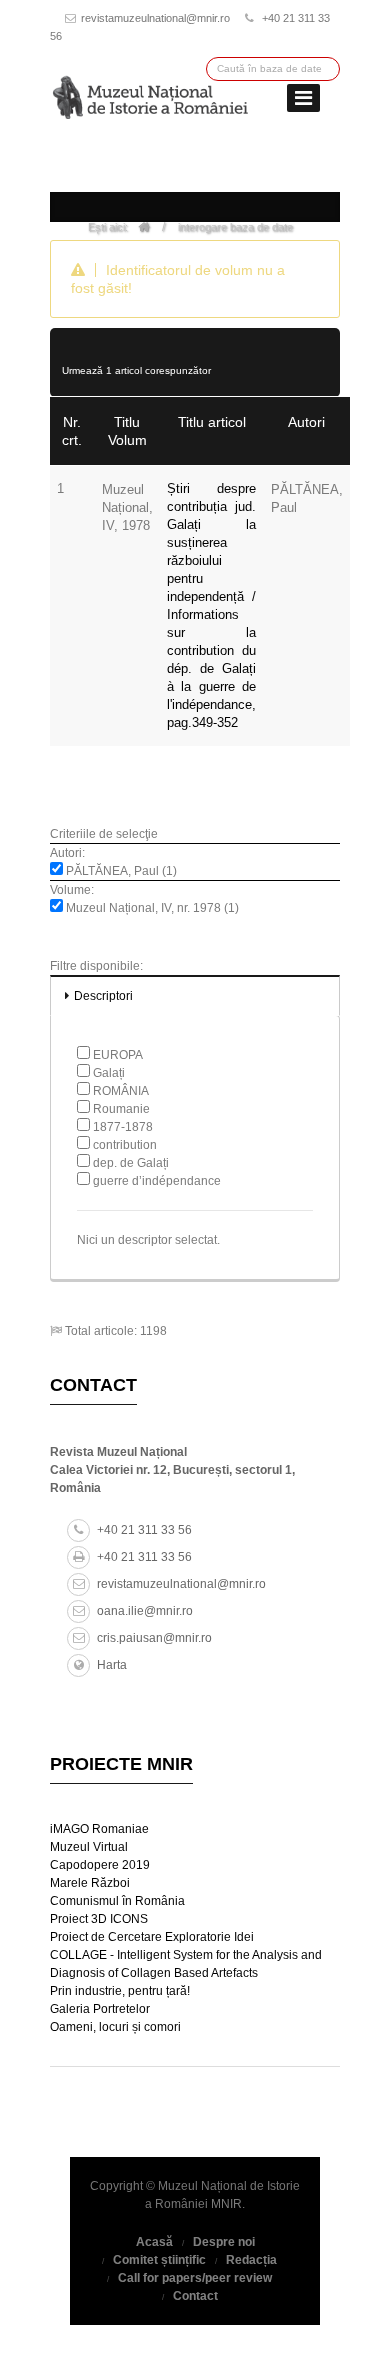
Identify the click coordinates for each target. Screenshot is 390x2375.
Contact (195, 2296)
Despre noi (224, 2242)
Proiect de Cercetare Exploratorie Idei (152, 1937)
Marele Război (90, 1883)
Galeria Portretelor (100, 2009)
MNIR (226, 2204)
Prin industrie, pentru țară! (120, 1991)
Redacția (251, 2260)
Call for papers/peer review (195, 2278)
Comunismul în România (117, 1901)
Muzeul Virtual (89, 1847)
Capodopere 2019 (100, 1865)
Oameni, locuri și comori (115, 2027)
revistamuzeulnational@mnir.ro (155, 18)
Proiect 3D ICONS (99, 1919)
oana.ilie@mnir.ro (145, 1611)
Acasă (154, 2242)
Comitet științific (159, 2260)
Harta (112, 1665)
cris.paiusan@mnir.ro (154, 1638)
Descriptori (103, 996)
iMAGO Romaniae (99, 1829)
